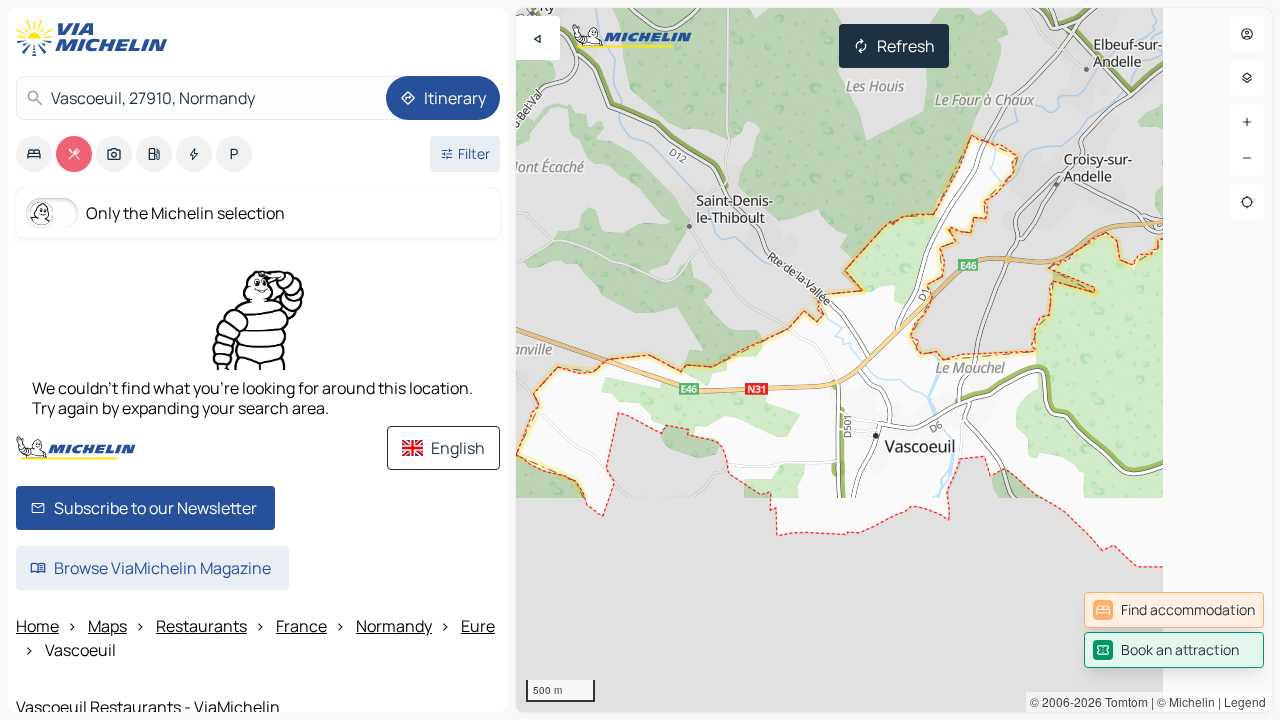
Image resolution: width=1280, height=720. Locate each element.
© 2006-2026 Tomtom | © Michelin (1122, 701)
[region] (894, 360)
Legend (1245, 701)
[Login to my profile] (1247, 34)
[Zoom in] (1247, 122)
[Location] (1247, 202)
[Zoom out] (1247, 158)
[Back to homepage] (96, 38)
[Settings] (1247, 78)
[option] (34, 154)
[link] (1174, 610)
